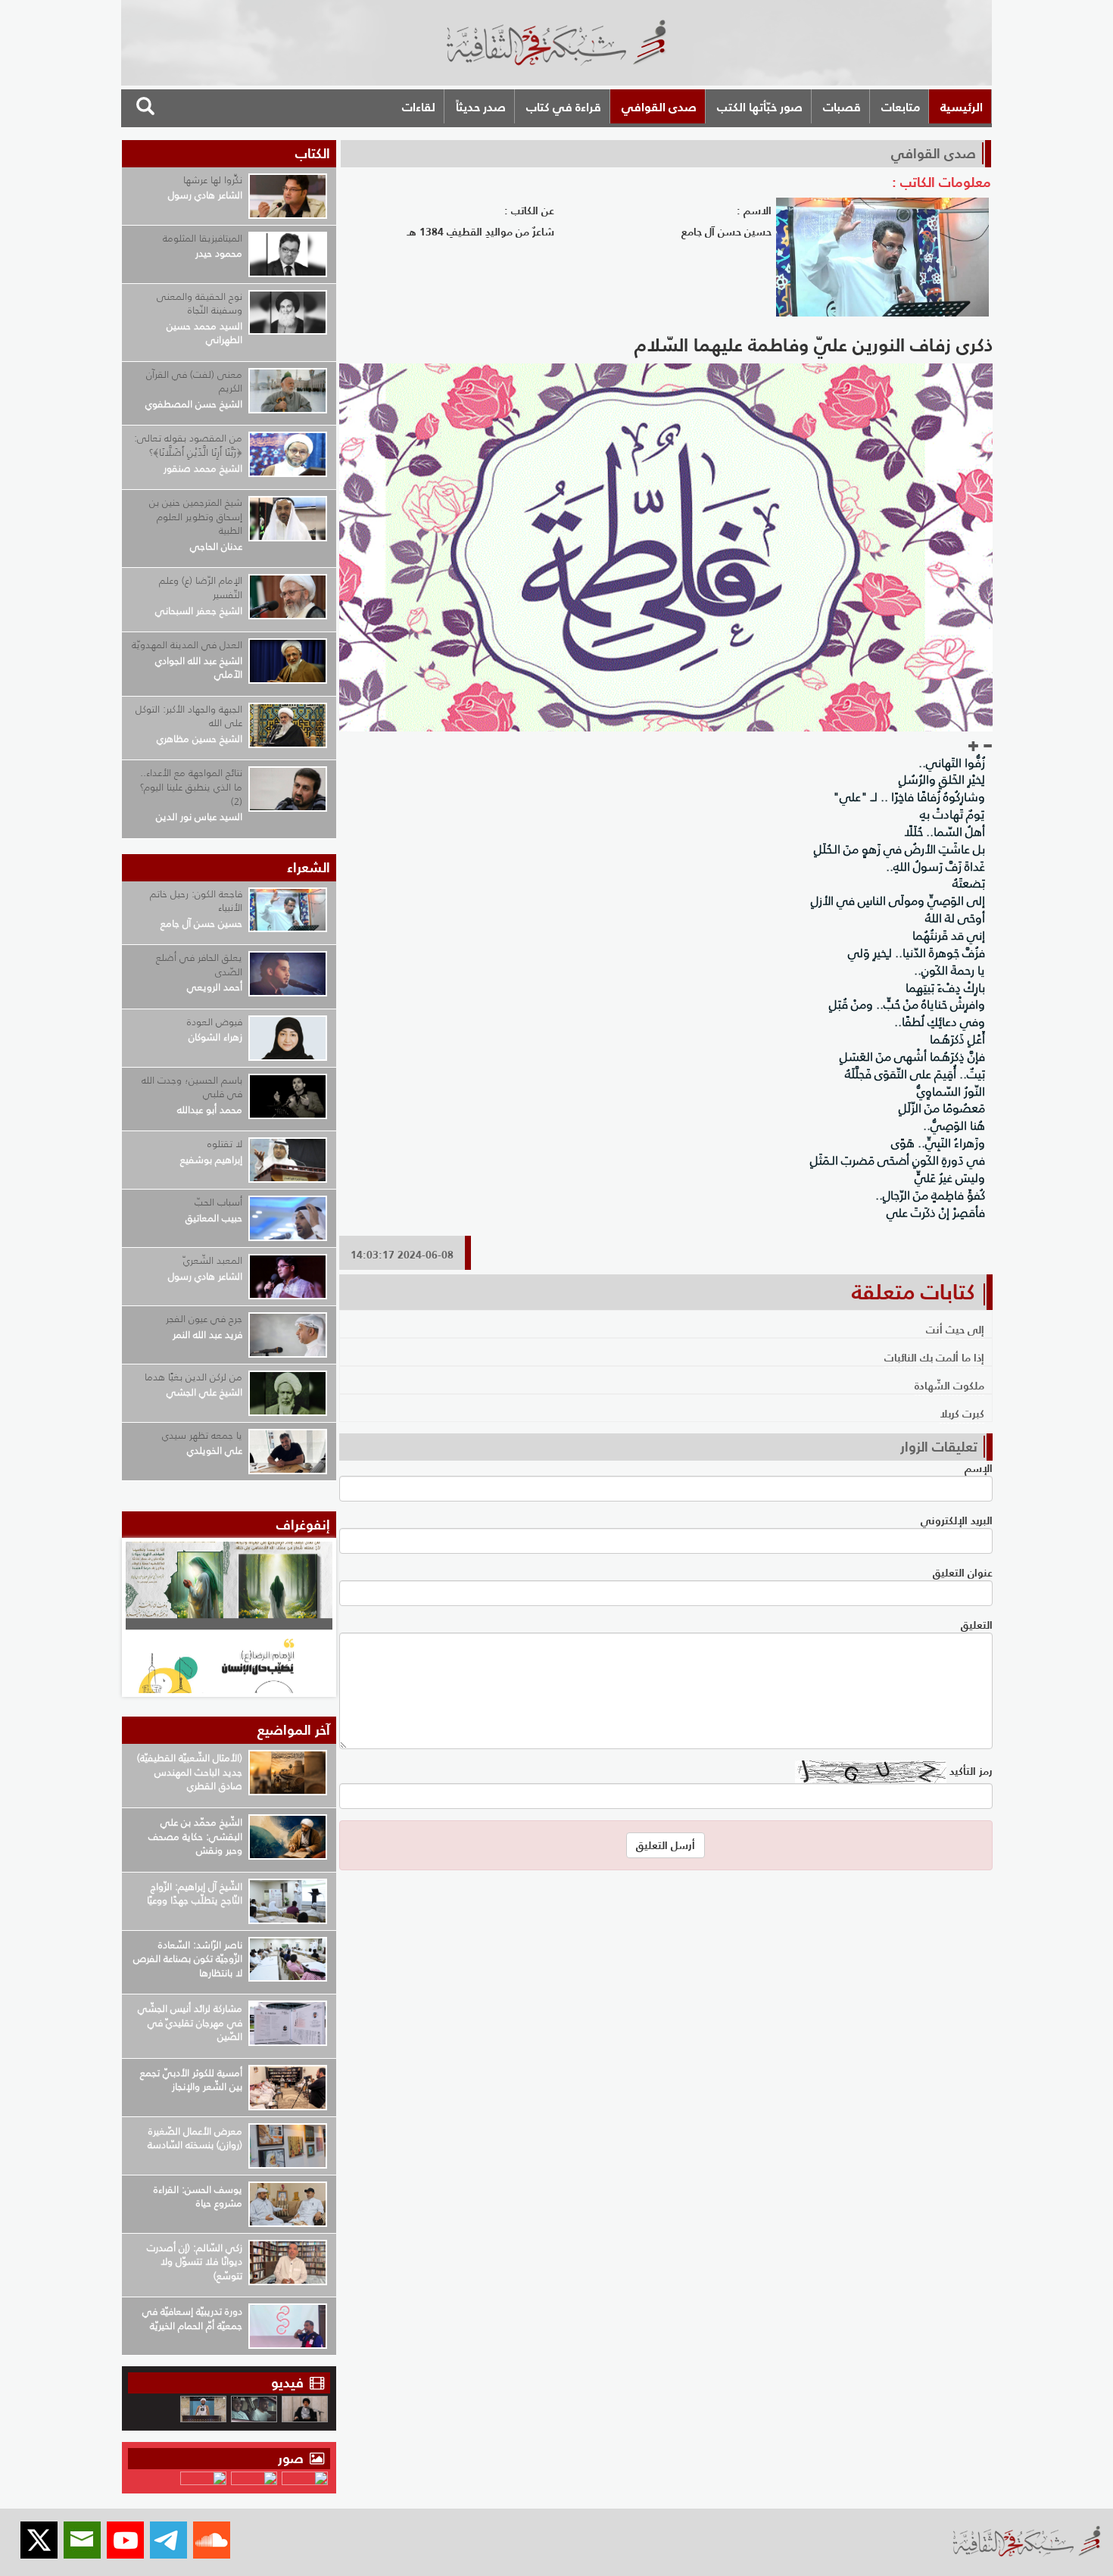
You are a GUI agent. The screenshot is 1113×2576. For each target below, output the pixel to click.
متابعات (901, 107)
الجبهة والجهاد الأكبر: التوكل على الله (189, 716)
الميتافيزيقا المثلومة (203, 238)
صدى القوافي (659, 107)
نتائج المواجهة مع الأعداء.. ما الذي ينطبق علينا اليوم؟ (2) (191, 787)
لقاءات (419, 107)
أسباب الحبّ (218, 1202)
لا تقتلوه (225, 1144)
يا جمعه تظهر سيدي (202, 1435)
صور (293, 2458)
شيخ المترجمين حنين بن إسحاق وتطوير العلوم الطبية (196, 516)
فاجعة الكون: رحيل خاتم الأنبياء (196, 901)
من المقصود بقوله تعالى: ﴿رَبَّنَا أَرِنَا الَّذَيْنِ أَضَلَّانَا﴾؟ (188, 445)
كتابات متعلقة (913, 1292)
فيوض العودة (215, 1022)
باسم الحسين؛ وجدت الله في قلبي (192, 1087)
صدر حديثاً (481, 107)
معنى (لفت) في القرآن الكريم (194, 382)
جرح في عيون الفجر (204, 1319)
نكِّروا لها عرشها (213, 180)
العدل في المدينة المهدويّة (187, 645)
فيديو (287, 2383)
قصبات (842, 107)
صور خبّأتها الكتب (760, 107)
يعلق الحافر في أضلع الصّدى (199, 965)
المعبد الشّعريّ (213, 1260)
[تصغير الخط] (987, 747)
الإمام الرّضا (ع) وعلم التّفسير (201, 588)
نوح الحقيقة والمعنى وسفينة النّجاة (200, 304)
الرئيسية (962, 107)
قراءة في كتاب (564, 107)
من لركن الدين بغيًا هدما (193, 1377)
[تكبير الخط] (974, 747)
